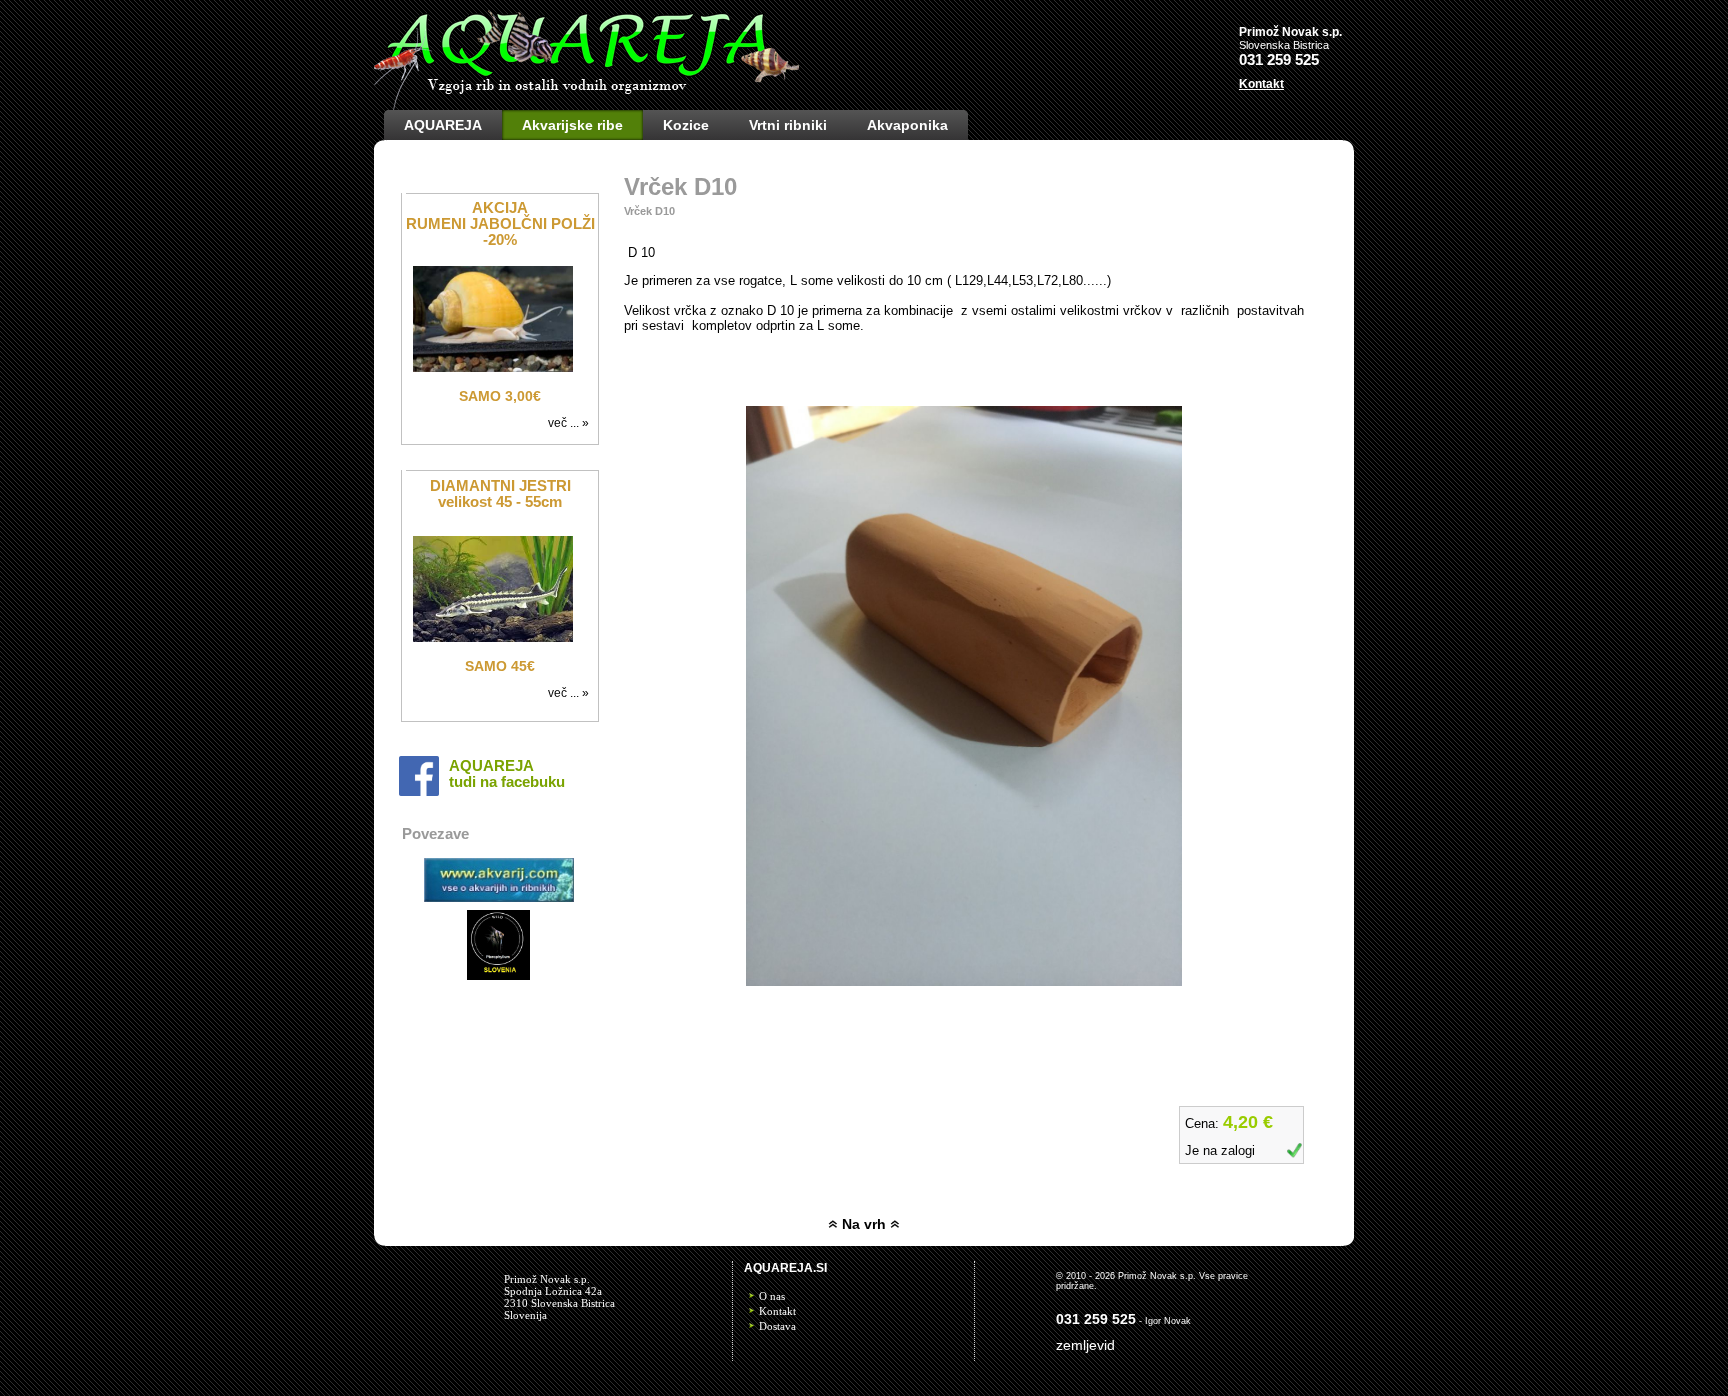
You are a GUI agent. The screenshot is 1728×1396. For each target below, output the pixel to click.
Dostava (777, 1326)
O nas (772, 1296)
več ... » (571, 423)
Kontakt (777, 1311)
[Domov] (586, 105)
